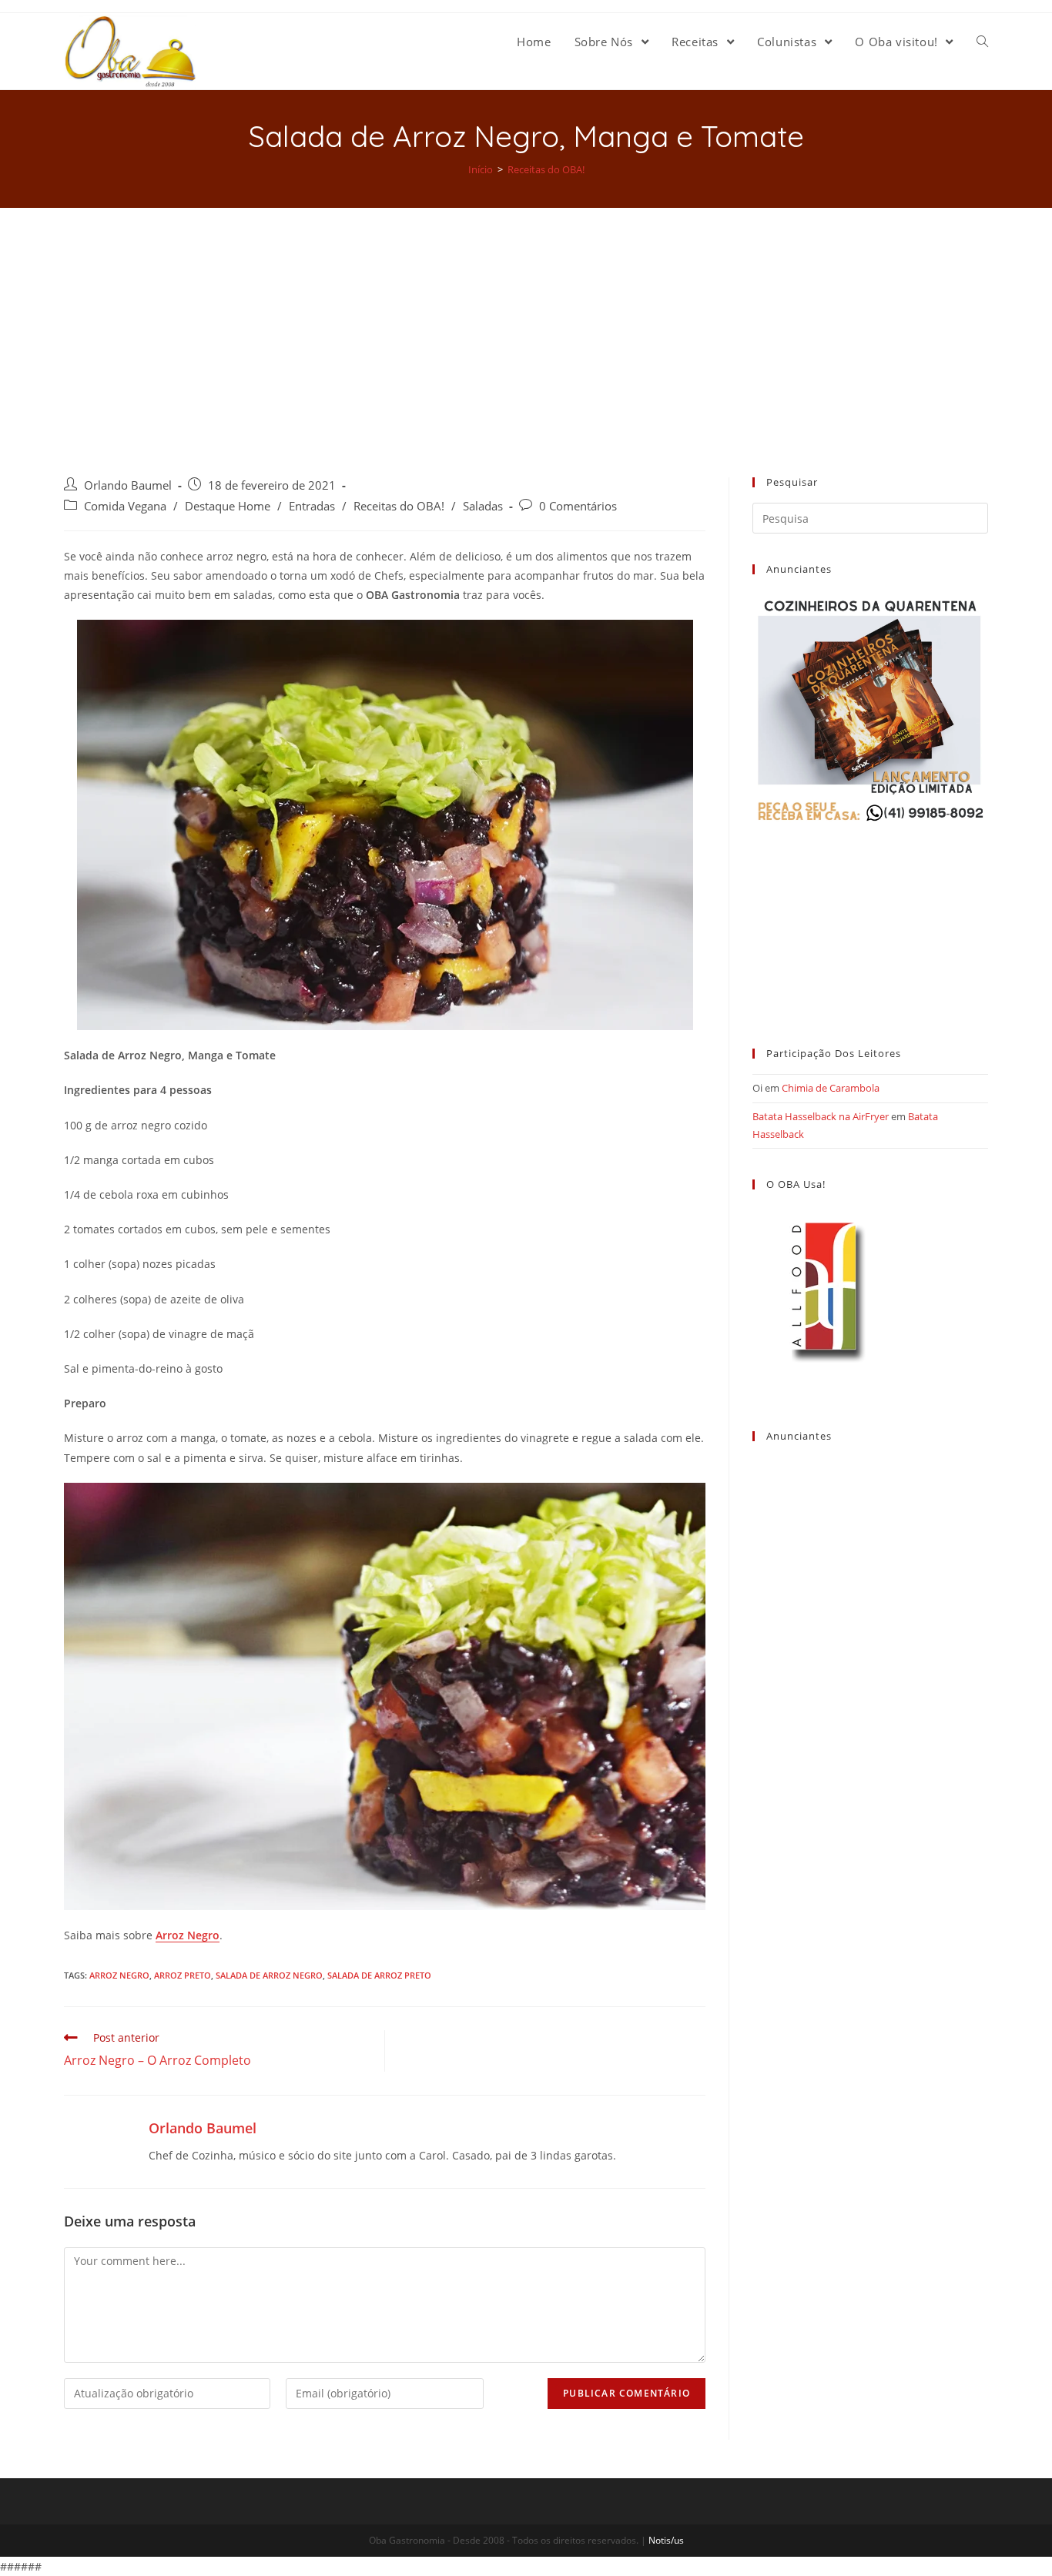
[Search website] (982, 42)
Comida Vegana (125, 506)
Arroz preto (183, 1975)
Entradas (312, 506)
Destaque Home (228, 506)
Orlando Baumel (128, 485)
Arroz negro (119, 1975)
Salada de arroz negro (269, 1975)
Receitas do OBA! (399, 506)
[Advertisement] (526, 323)
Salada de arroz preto (379, 1975)
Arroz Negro (188, 1935)
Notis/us (666, 2540)
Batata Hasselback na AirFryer (821, 1116)
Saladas (483, 506)
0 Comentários (578, 506)
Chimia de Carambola (831, 1088)
